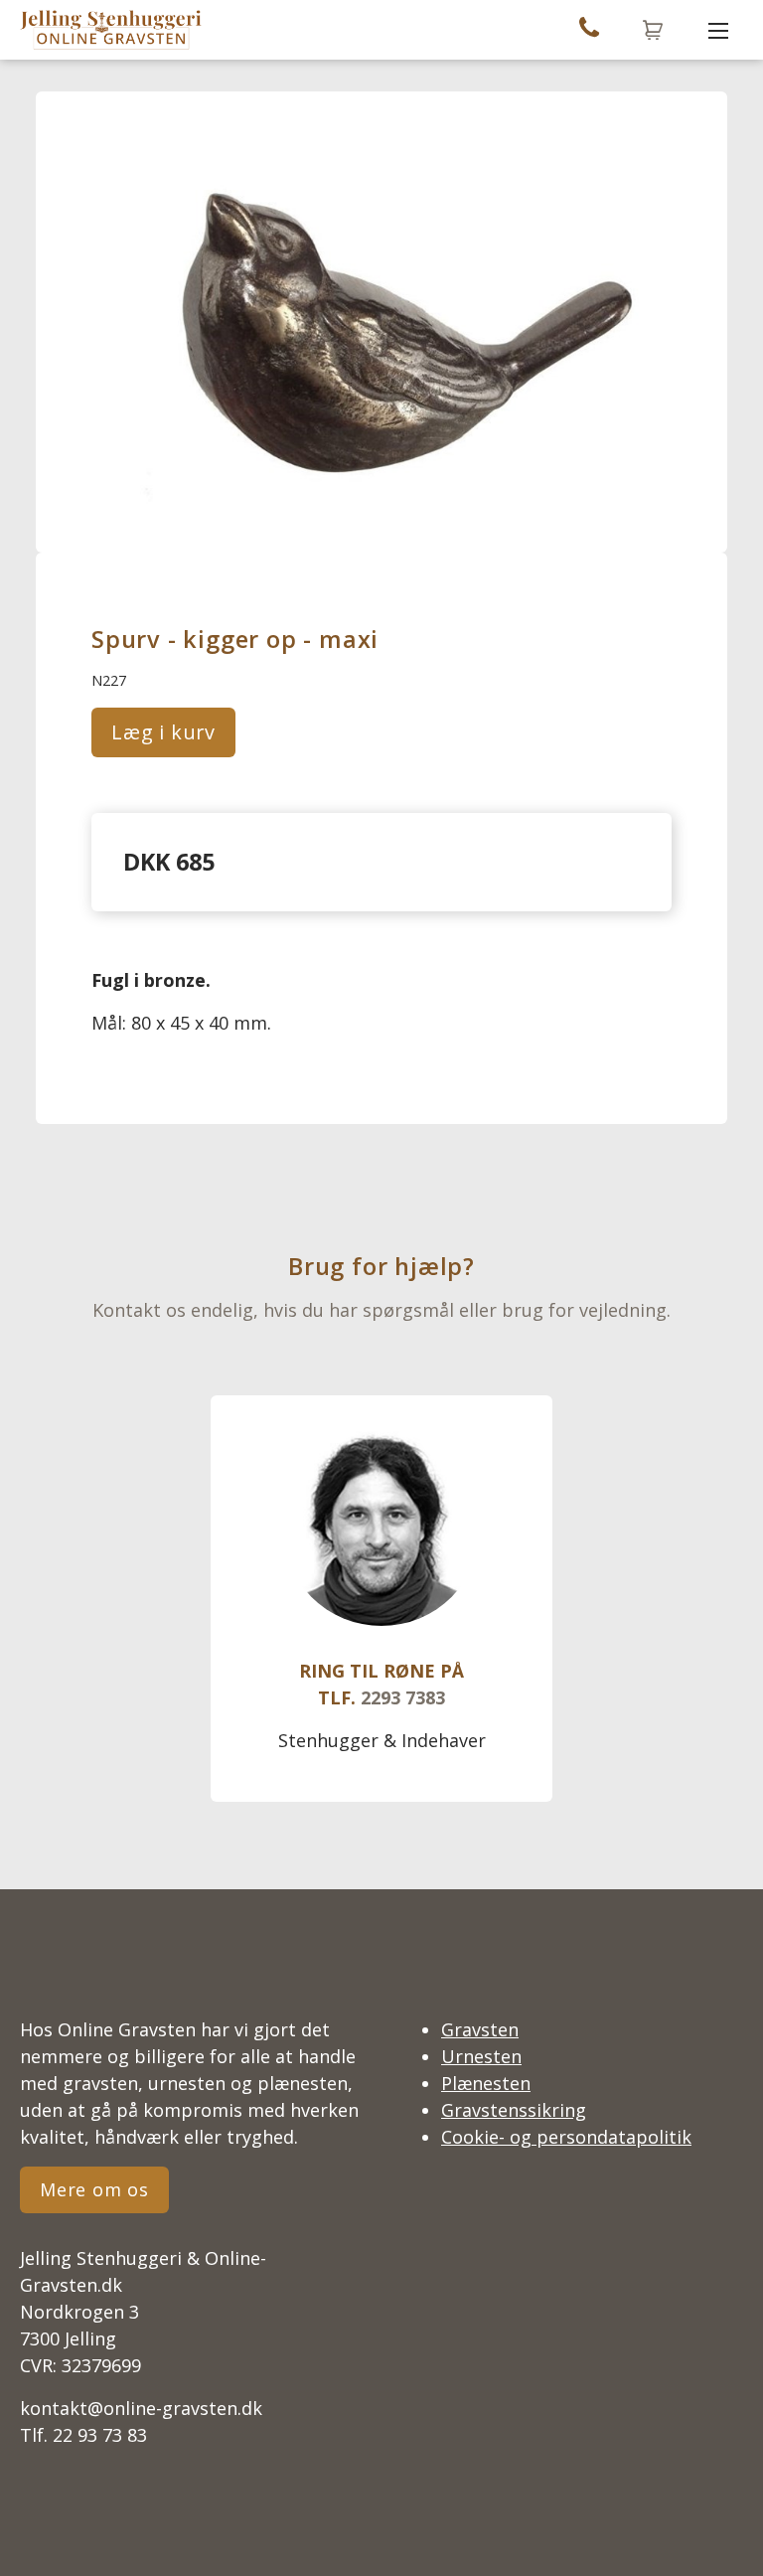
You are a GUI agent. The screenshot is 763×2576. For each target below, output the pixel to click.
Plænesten (486, 2083)
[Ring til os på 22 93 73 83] (589, 30)
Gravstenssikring (514, 2110)
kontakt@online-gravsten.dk (141, 2408)
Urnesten (481, 2056)
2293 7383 (403, 1697)
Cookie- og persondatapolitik (566, 2137)
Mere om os (94, 2189)
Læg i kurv (163, 732)
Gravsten (480, 2029)
